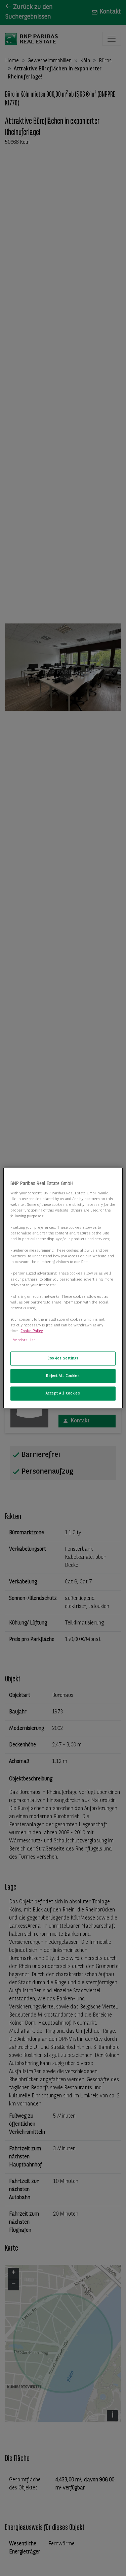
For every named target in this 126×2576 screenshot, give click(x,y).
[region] (63, 1288)
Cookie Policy (32, 1331)
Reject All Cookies (63, 1376)
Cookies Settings (63, 1358)
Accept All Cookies (63, 1393)
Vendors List (24, 1340)
